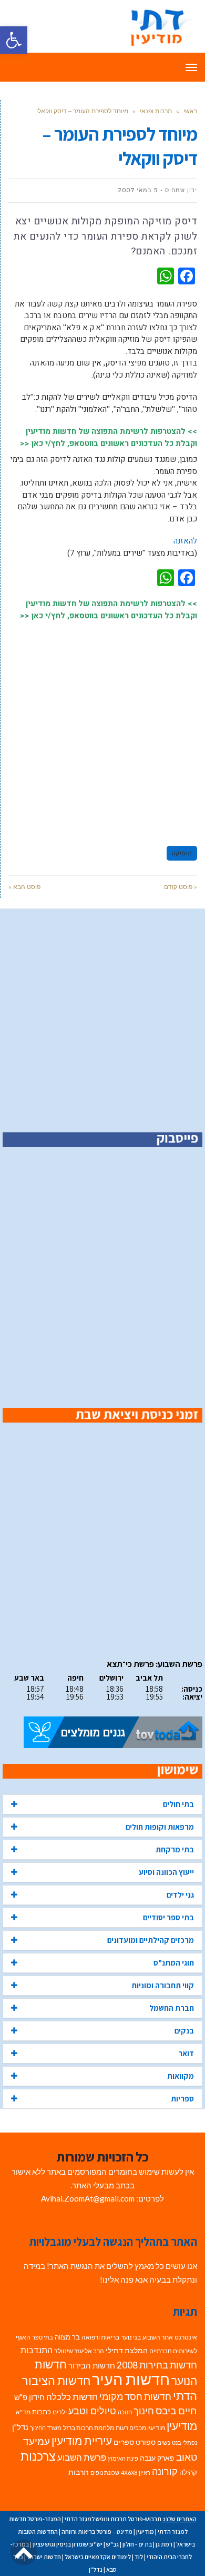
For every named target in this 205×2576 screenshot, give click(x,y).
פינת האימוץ (123, 2458)
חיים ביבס (176, 2410)
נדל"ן (20, 2427)
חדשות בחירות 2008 (157, 2365)
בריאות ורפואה (100, 2337)
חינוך (144, 2411)
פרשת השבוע (82, 2457)
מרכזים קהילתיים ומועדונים (151, 1940)
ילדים (60, 2412)
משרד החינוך (46, 2428)
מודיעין (182, 2426)
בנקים (184, 2031)
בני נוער (131, 2337)
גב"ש (112, 2544)
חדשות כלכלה (72, 2397)
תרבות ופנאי (156, 111)
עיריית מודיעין (82, 2441)
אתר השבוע (158, 2337)
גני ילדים (180, 1895)
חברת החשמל (172, 2008)
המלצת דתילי (127, 2350)
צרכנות (38, 2456)
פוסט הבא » (24, 887)
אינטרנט (186, 2337)
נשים (164, 2442)
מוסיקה (182, 853)
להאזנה (185, 541)
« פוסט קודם (181, 887)
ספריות (182, 2099)
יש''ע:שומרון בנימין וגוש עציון (68, 2544)
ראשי (190, 111)
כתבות (42, 2412)
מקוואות (181, 2076)
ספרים (124, 2442)
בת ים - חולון (137, 2544)
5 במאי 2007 (138, 190)
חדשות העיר (131, 2379)
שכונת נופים (105, 2473)
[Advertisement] (102, 728)
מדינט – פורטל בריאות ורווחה (97, 2531)
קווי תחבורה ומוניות (163, 1985)
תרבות (79, 2472)
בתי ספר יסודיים (168, 1917)
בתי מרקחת (175, 1849)
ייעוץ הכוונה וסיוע (166, 1872)
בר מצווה (67, 2337)
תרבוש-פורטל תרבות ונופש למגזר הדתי (113, 2519)
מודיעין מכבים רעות (140, 2428)
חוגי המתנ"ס (174, 1963)
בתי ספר (43, 2337)
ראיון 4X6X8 (136, 2473)
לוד (139, 2557)
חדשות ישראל (44, 2557)
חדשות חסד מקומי (135, 2396)
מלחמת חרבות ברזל (89, 2428)
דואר (186, 2053)
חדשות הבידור (92, 2366)
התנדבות (37, 2350)
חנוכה (125, 2412)
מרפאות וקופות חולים (160, 1827)
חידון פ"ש (29, 2397)
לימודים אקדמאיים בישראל (98, 2557)
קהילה (188, 2472)
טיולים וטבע (92, 2411)
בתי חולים (178, 1804)
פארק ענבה (157, 2458)
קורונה (165, 2471)
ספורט (146, 2442)
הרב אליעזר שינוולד (79, 2351)
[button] (14, 40)
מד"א (23, 2412)
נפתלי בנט (184, 2442)
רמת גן (164, 2544)
